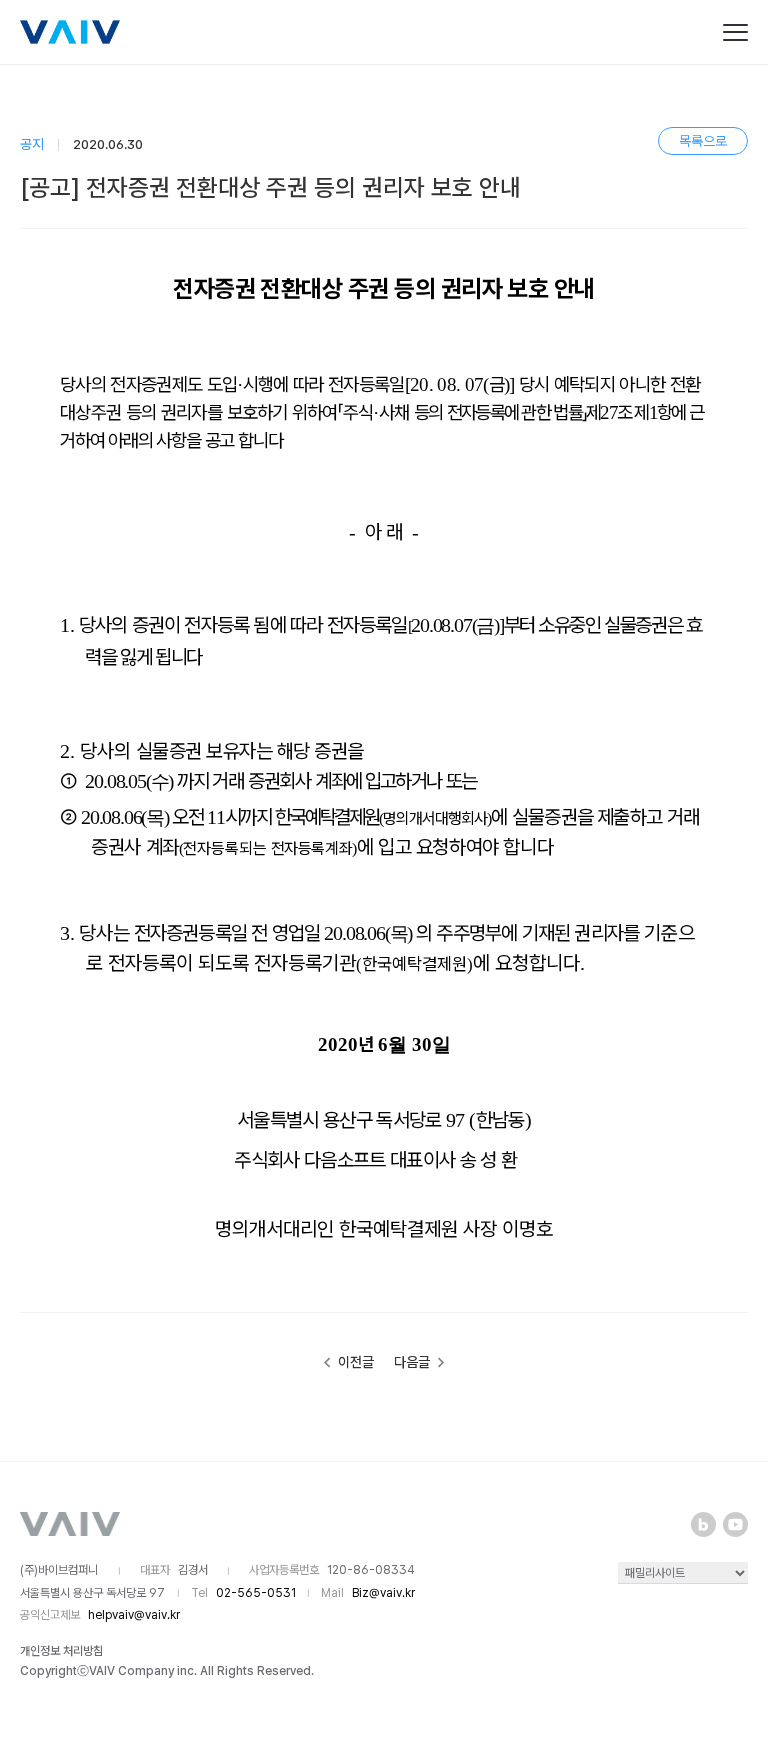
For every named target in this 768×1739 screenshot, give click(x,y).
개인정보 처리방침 (61, 1651)
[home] (70, 32)
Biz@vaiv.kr (383, 1593)
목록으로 (703, 141)
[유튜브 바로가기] (735, 1524)
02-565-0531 (256, 1593)
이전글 (354, 1362)
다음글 (413, 1362)
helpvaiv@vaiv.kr (134, 1615)
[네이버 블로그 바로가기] (703, 1524)
